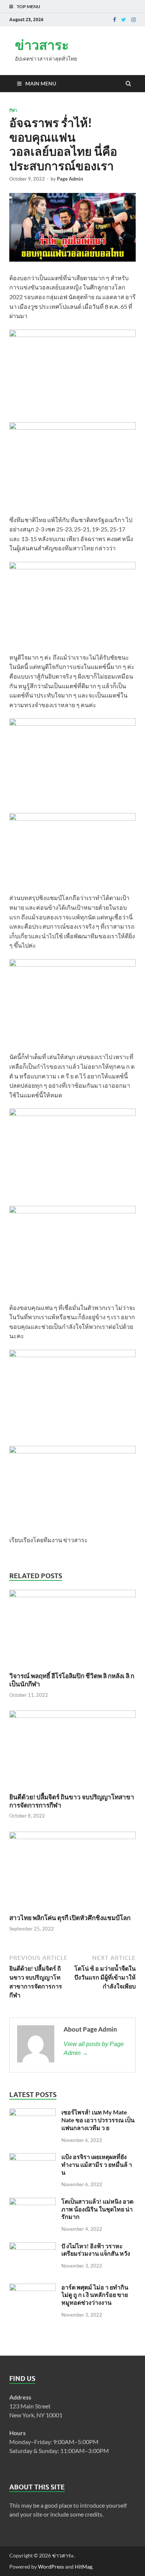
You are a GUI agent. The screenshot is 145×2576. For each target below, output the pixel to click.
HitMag (83, 2567)
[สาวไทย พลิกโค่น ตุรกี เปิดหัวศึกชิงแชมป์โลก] (72, 1837)
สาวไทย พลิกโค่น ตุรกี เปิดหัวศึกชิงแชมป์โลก (70, 1918)
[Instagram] (133, 20)
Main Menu (41, 83)
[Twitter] (124, 20)
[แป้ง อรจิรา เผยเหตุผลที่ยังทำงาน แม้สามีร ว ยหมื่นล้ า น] (33, 2157)
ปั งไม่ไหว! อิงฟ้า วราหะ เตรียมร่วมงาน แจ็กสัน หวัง (96, 2250)
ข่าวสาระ (42, 45)
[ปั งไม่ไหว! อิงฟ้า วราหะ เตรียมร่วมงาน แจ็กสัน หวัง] (33, 2247)
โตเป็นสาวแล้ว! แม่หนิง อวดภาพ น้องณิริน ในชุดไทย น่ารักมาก (97, 2209)
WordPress (51, 2567)
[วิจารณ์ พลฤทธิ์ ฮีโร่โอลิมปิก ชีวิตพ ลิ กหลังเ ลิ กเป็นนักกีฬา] (72, 1595)
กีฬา (13, 110)
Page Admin (70, 179)
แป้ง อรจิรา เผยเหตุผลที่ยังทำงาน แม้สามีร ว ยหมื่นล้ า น (97, 2164)
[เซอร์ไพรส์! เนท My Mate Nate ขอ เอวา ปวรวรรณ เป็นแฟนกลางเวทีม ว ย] (33, 2113)
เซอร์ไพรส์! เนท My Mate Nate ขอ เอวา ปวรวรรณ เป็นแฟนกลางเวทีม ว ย (98, 2120)
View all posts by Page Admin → (94, 2048)
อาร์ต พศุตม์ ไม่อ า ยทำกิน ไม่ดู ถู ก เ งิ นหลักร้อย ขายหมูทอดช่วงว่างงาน (95, 2295)
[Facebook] (115, 20)
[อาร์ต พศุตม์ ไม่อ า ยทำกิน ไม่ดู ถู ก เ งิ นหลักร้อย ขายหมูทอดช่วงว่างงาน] (33, 2288)
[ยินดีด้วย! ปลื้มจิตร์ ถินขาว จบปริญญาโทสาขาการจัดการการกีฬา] (72, 1716)
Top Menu (28, 7)
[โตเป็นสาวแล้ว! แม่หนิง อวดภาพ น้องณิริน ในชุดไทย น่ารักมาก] (33, 2202)
